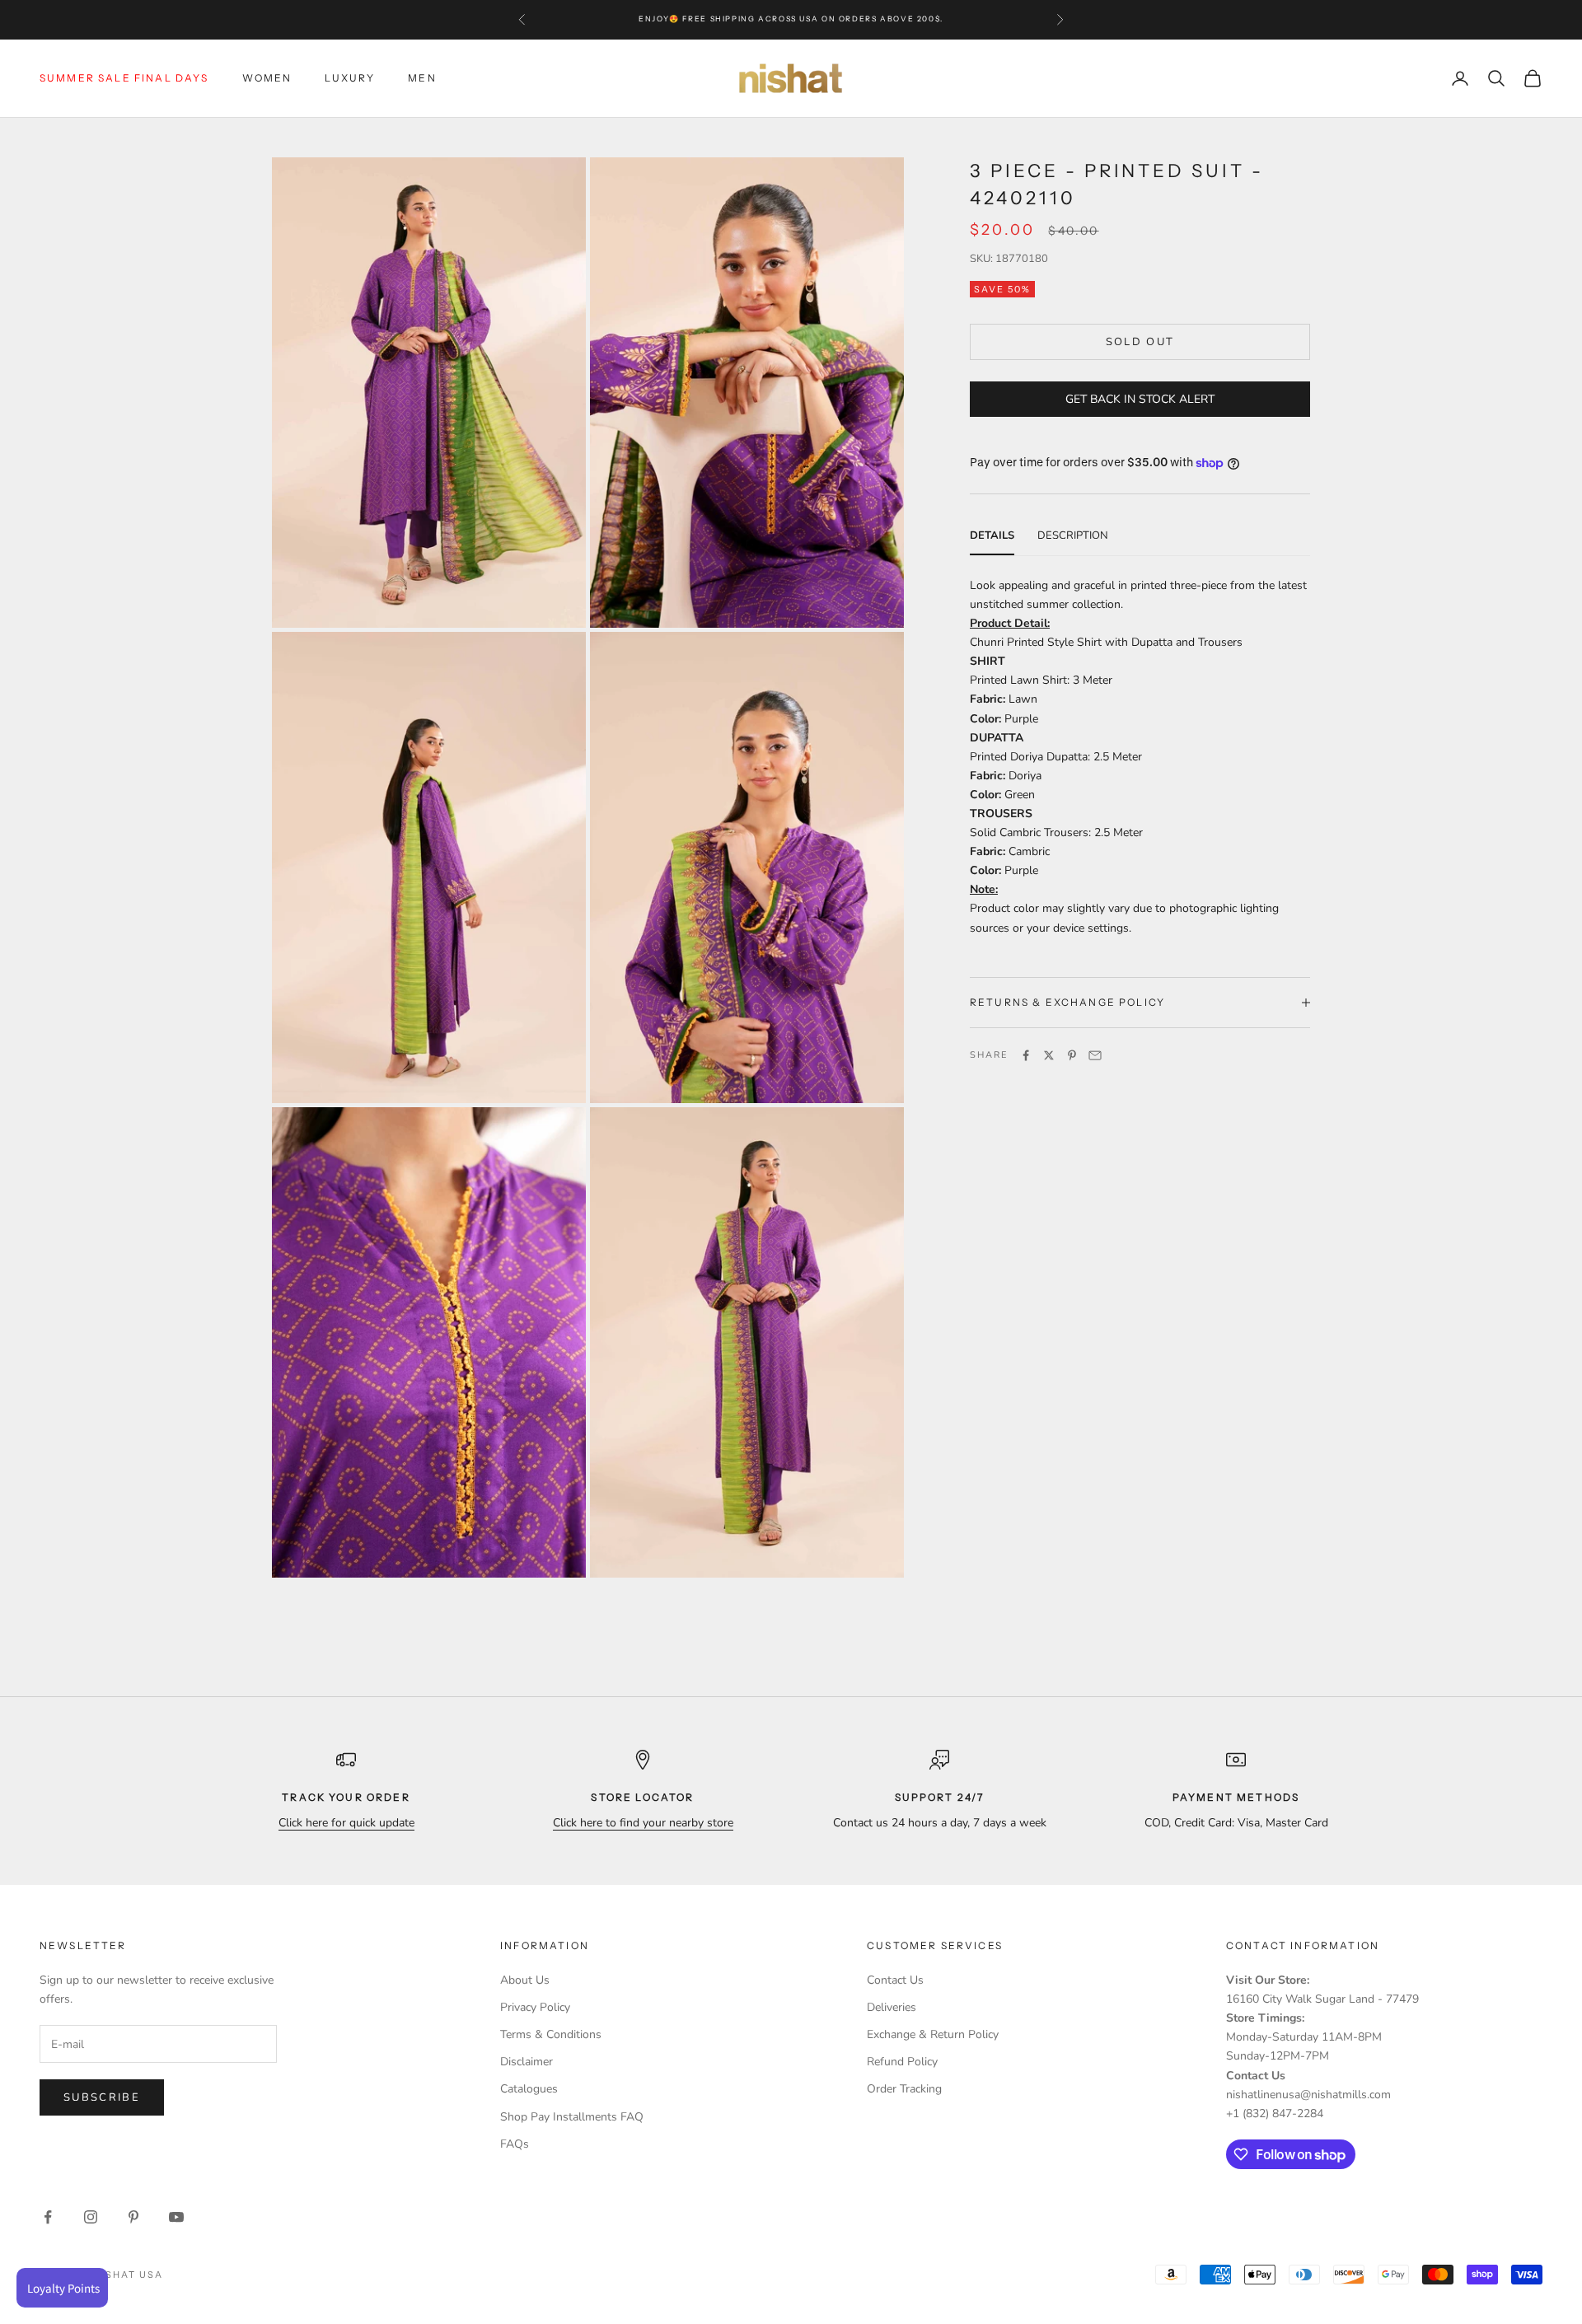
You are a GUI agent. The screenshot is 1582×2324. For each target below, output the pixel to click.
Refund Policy (902, 2062)
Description (1073, 535)
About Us (525, 1980)
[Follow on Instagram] (91, 2217)
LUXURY (350, 78)
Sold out (1140, 341)
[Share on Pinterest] (1072, 1055)
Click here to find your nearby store (643, 1823)
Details (992, 535)
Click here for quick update (346, 1823)
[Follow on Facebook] (48, 2217)
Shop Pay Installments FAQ (572, 2117)
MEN (422, 78)
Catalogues (529, 2089)
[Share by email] (1095, 1055)
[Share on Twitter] (1049, 1055)
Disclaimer (527, 2062)
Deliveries (892, 2007)
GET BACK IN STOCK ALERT (1140, 399)
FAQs (515, 2144)
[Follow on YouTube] (176, 2217)
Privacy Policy (535, 2007)
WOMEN (267, 78)
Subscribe (102, 2097)
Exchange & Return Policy (933, 2034)
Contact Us (895, 1980)
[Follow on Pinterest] (133, 2217)
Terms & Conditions (551, 2034)
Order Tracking (904, 2089)
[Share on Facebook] (1026, 1055)
